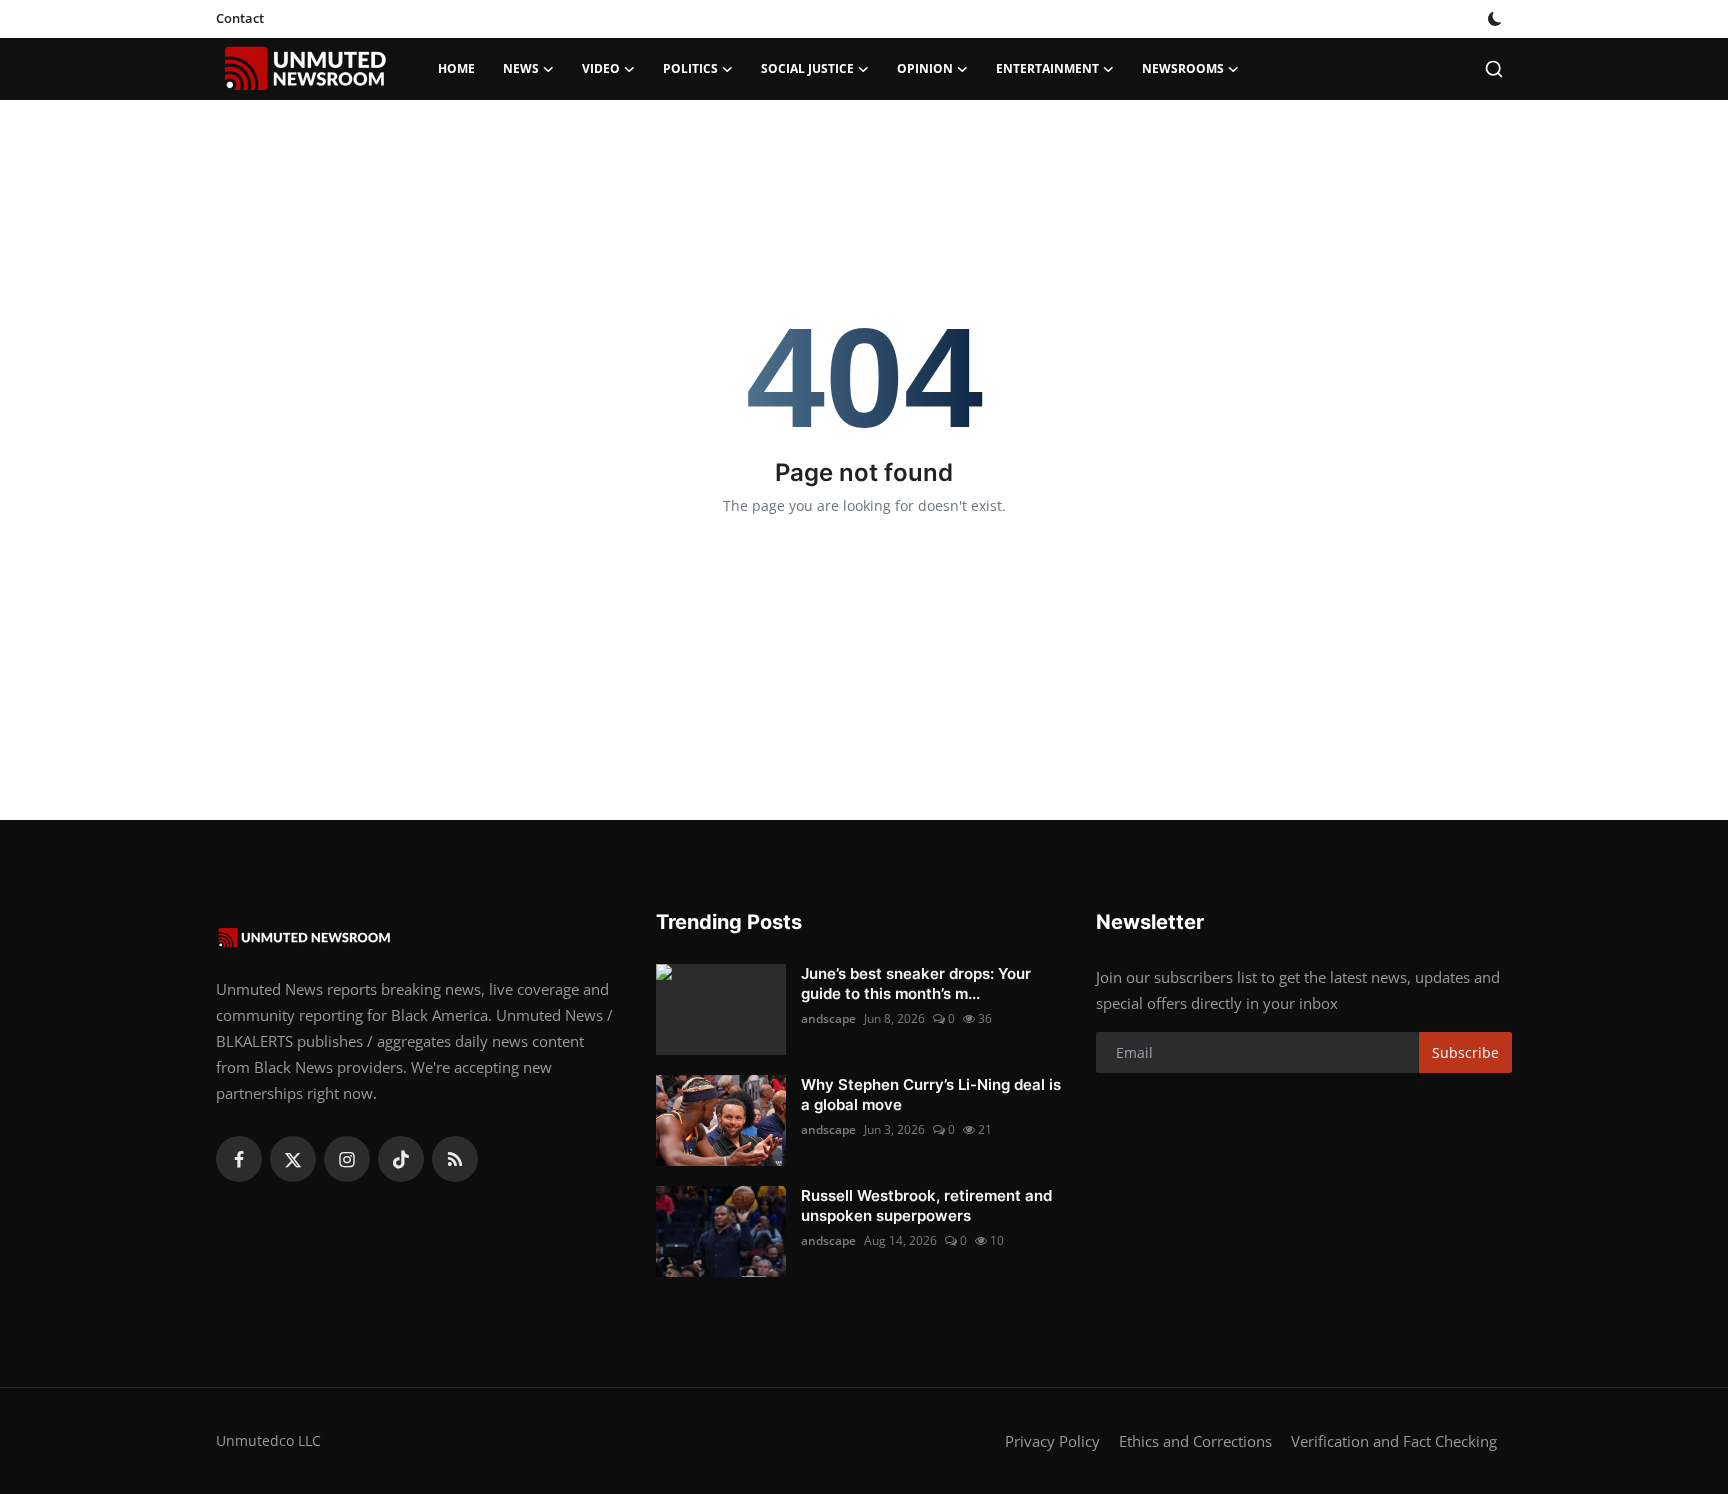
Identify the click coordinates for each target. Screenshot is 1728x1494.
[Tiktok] (401, 1159)
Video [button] (601, 68)
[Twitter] (293, 1159)
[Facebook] (239, 1159)
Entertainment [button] (1047, 68)
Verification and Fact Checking (1394, 1441)
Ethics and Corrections (1195, 1441)
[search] (1494, 69)
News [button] (521, 68)
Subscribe (1465, 1052)
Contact (240, 18)
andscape (828, 1018)
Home (456, 68)
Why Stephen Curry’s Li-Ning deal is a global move (931, 1094)
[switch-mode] (1497, 19)
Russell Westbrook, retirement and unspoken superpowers (926, 1205)
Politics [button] (690, 68)
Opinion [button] (925, 68)
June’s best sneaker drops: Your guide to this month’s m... (916, 983)
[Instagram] (347, 1159)
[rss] (455, 1159)
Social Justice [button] (807, 68)
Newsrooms (1183, 68)
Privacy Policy (1052, 1441)
